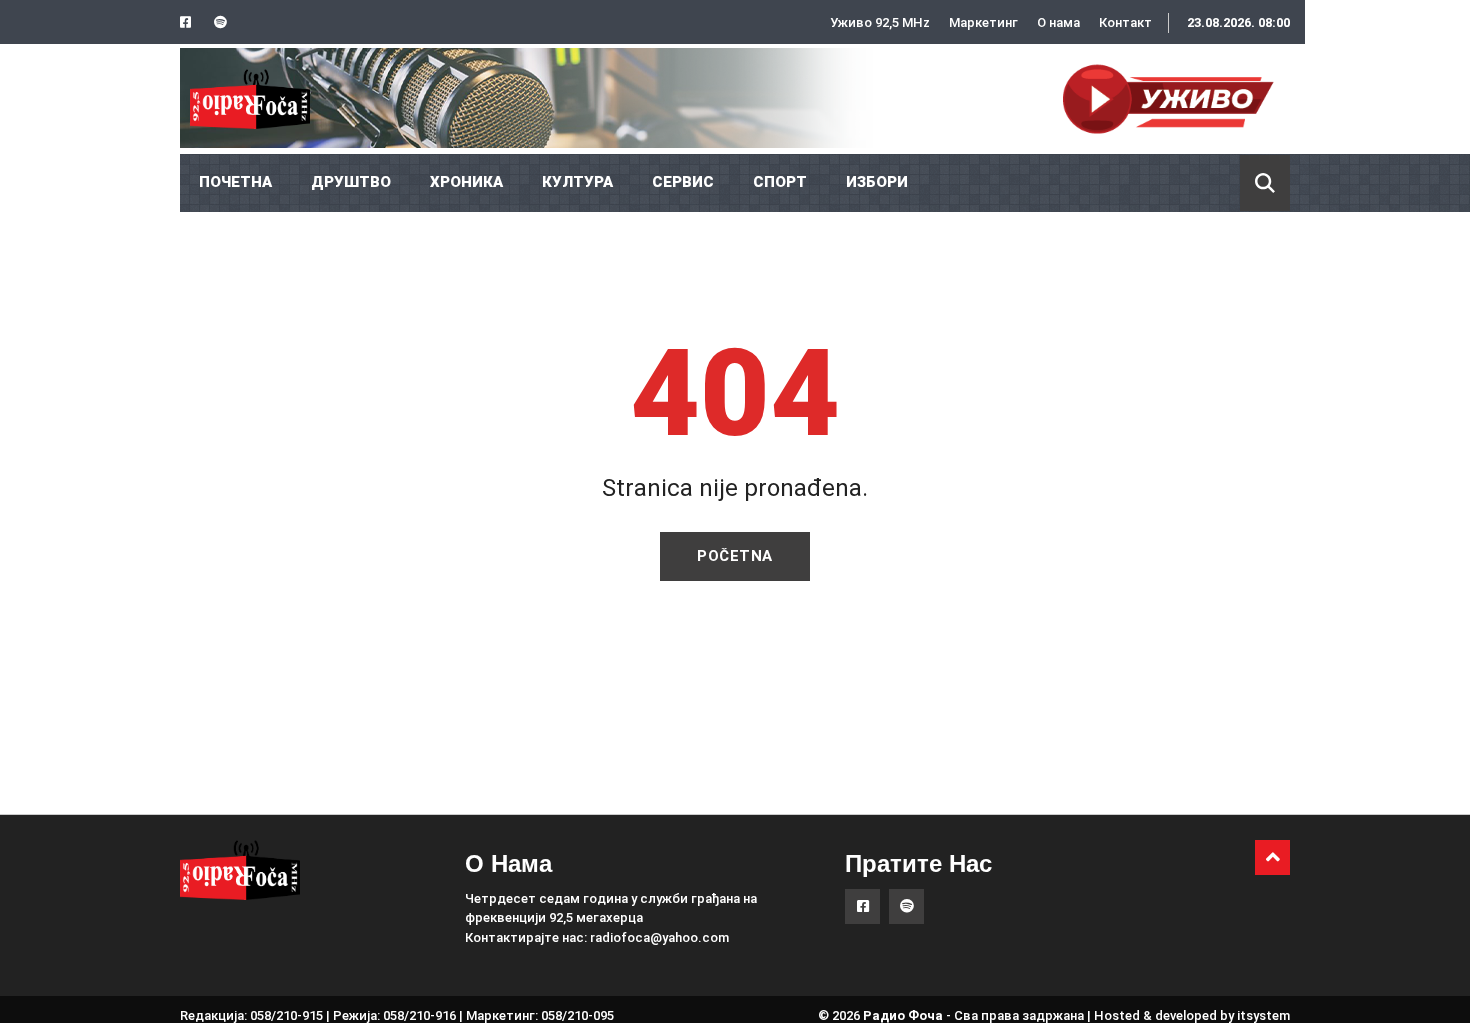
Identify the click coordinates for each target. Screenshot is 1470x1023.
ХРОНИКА (466, 182)
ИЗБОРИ (877, 182)
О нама (1058, 22)
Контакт (1125, 22)
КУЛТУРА (577, 182)
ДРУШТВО (351, 182)
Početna (735, 556)
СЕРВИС (683, 182)
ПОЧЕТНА (235, 182)
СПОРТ (780, 182)
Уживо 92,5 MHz (880, 22)
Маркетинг (983, 22)
